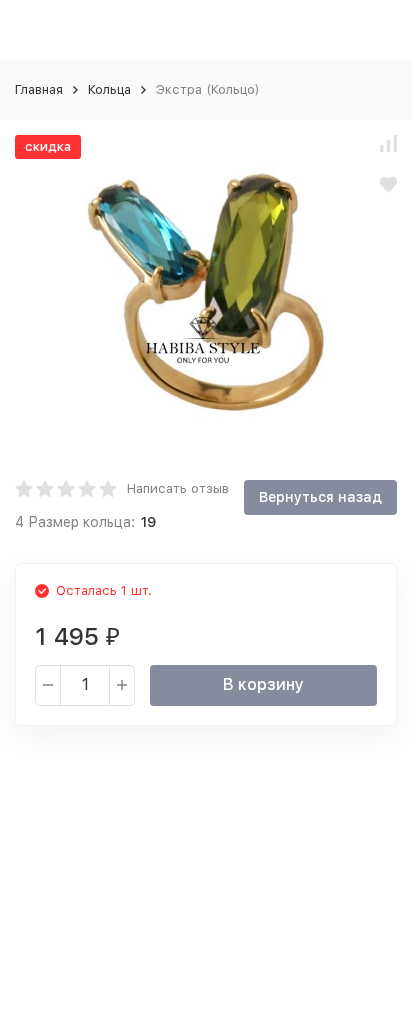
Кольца (109, 89)
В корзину (263, 684)
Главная (39, 89)
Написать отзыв (178, 488)
